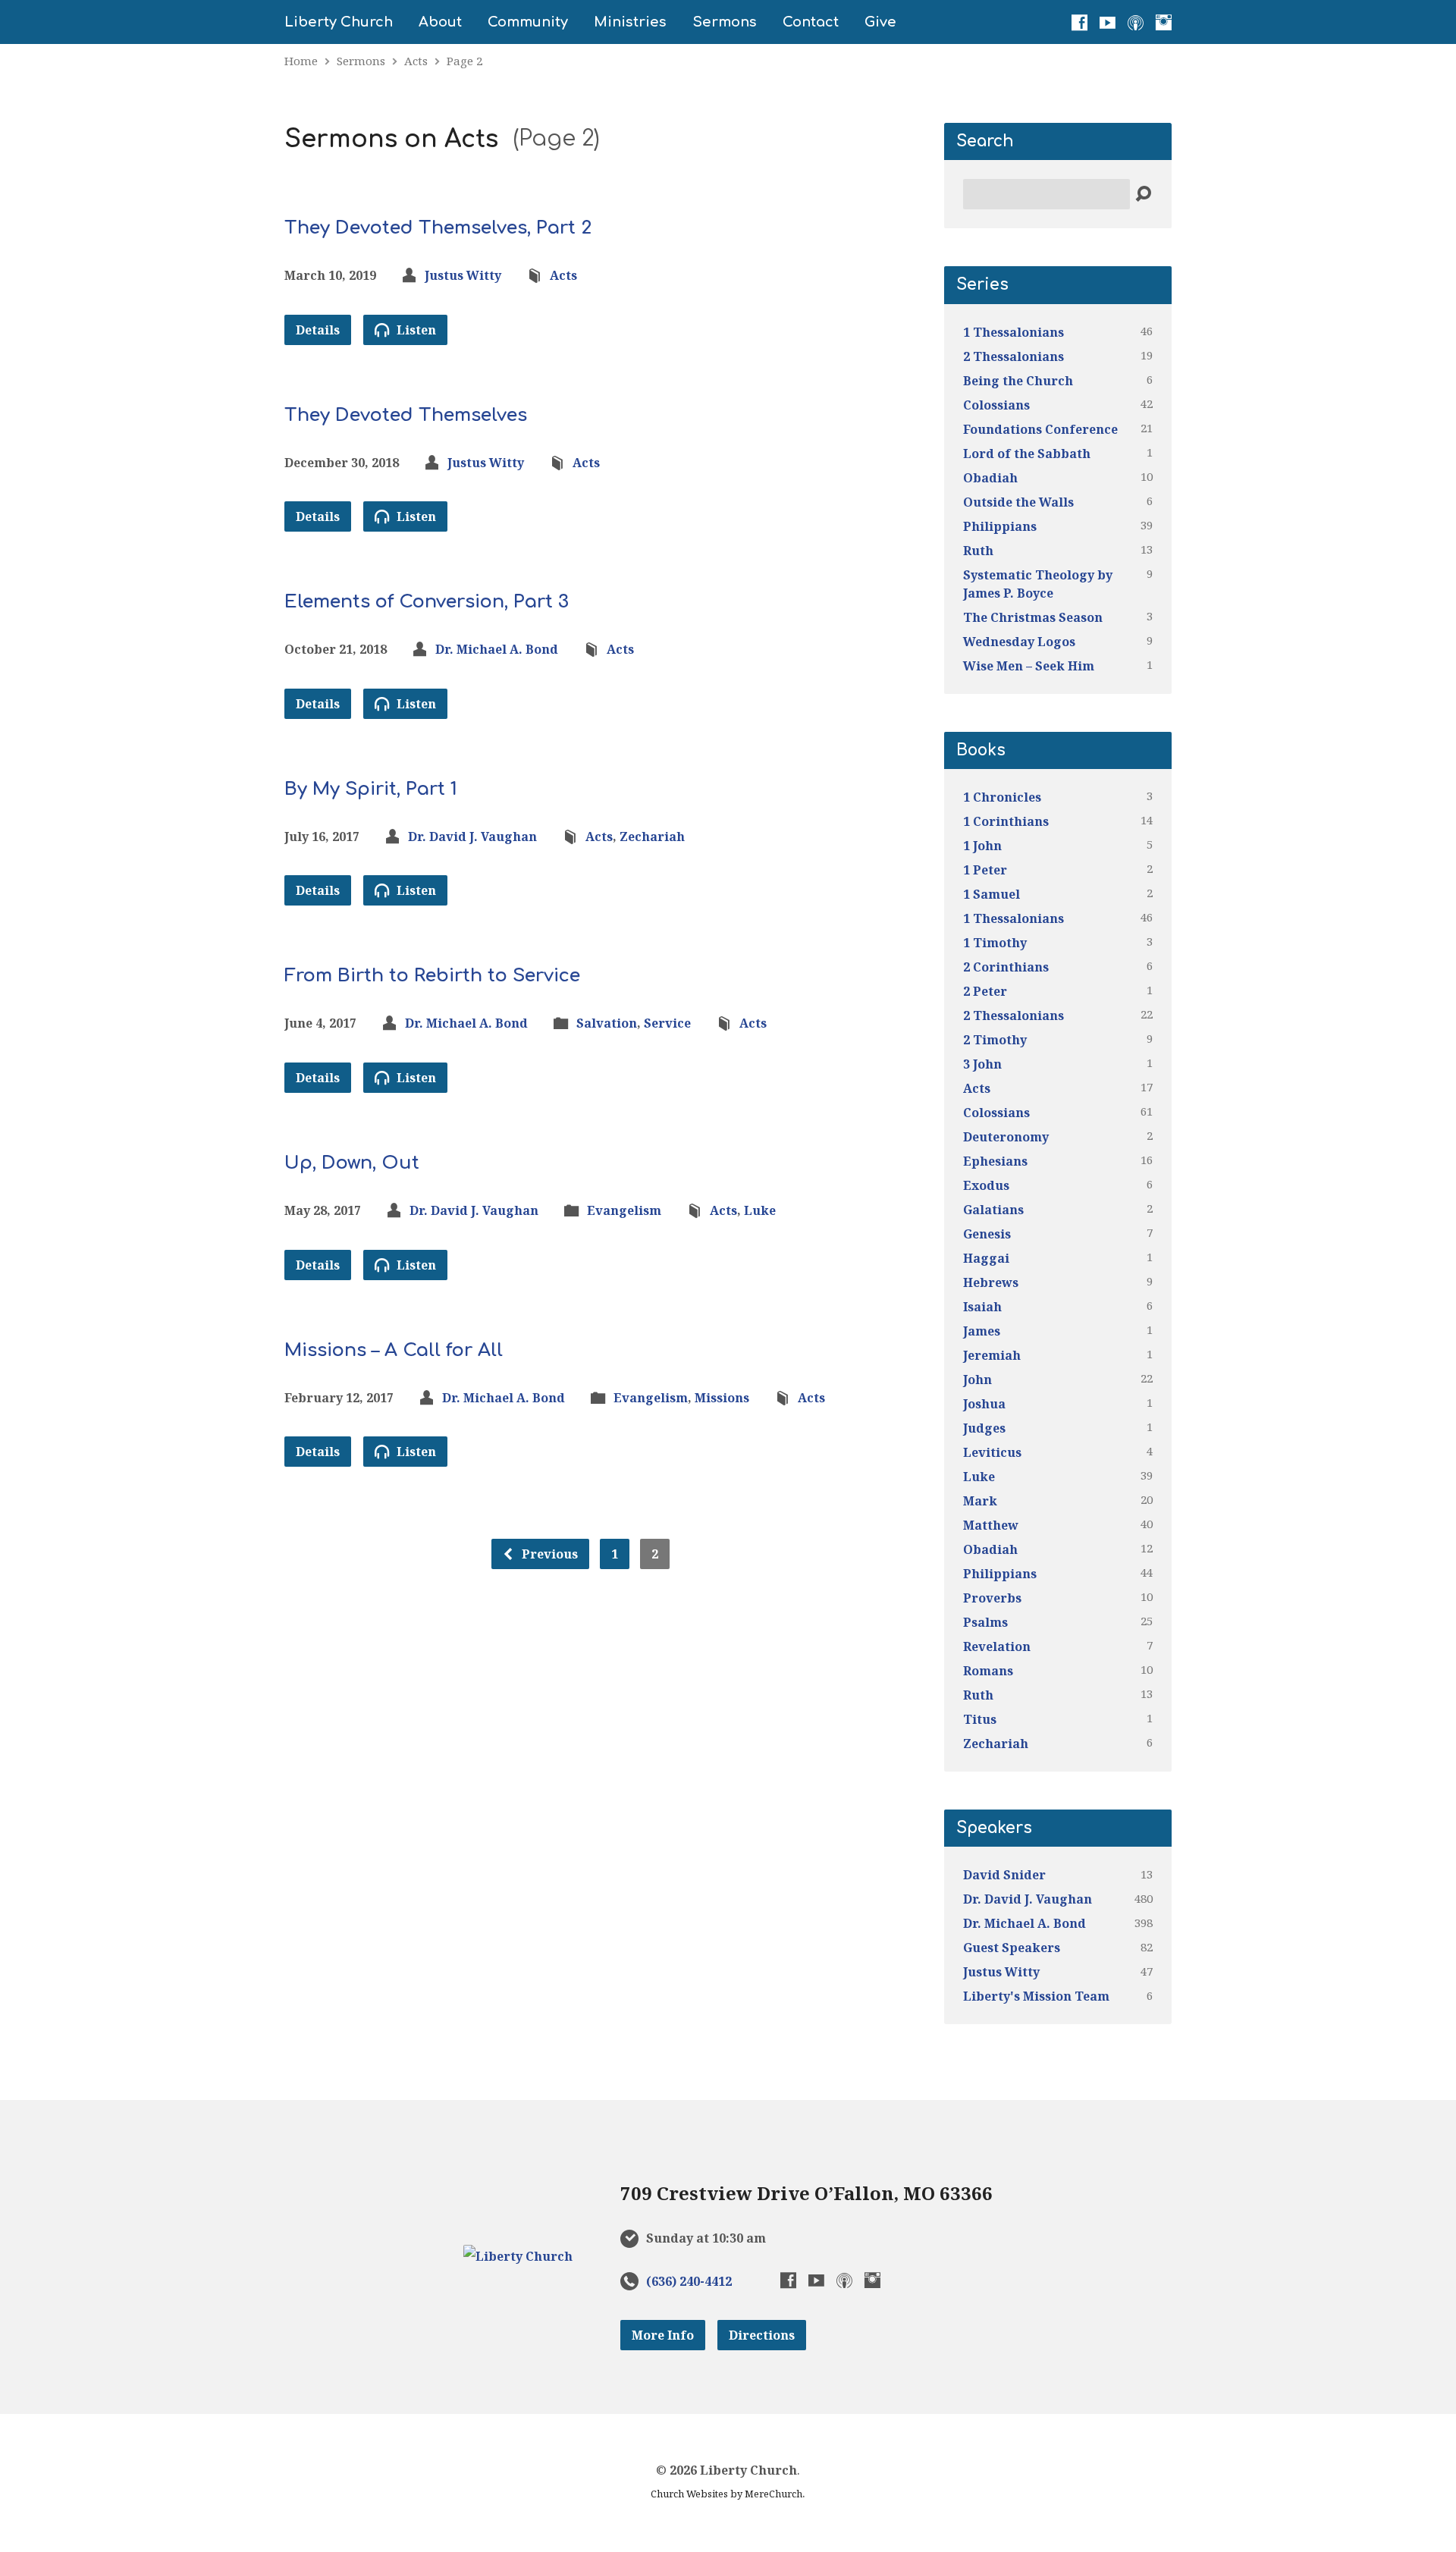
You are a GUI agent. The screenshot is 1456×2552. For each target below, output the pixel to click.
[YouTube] (1108, 22)
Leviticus (992, 1452)
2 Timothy (995, 1040)
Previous (548, 1554)
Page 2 (464, 61)
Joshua (984, 1404)
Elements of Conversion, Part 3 (427, 602)
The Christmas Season (1033, 617)
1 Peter (985, 870)
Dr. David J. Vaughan (472, 837)
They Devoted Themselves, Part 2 (438, 228)
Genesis (987, 1234)
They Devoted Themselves (406, 415)
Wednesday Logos (1019, 642)
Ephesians (995, 1161)
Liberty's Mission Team (1036, 1996)
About (440, 22)
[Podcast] (1136, 22)
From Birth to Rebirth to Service (432, 976)
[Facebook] (1079, 22)
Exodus (986, 1185)
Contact (811, 22)
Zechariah (652, 837)
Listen (415, 330)
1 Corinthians (1006, 821)
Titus (980, 1719)
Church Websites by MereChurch (726, 2494)
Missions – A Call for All (394, 1350)
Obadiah (990, 478)
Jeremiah (992, 1355)
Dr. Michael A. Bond (497, 649)
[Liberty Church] (518, 2256)
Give (880, 22)
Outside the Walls (1018, 502)
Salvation (607, 1023)
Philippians (1000, 526)
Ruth (978, 551)
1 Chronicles (1002, 797)
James (982, 1331)
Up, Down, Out (352, 1163)
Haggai (986, 1258)
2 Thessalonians (1014, 356)
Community (528, 22)
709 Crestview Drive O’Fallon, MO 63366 (806, 2193)
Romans (988, 1671)
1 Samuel (992, 894)
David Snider (1004, 1875)
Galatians (993, 1210)
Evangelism (624, 1210)
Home (301, 61)
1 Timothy (995, 943)
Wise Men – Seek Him (1029, 666)
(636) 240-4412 (689, 2281)
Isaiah (982, 1307)
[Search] (1143, 195)
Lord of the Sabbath (1027, 454)
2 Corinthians (1006, 967)
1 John (982, 846)
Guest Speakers (1012, 1948)
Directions (762, 2335)
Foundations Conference (1040, 429)
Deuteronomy (1006, 1137)
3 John (982, 1064)
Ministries (630, 22)
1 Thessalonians (1014, 332)
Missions (722, 1398)
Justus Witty (463, 275)
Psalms (985, 1622)
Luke (760, 1210)
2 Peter (985, 991)
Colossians (996, 405)
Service (667, 1023)
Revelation (997, 1646)
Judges (984, 1428)
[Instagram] (1164, 22)
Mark (980, 1501)
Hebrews (991, 1282)
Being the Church (1018, 381)
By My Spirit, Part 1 (371, 789)
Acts (416, 61)
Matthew (991, 1525)
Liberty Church (339, 22)
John (977, 1380)
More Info (663, 2335)
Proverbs (992, 1598)
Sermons (725, 22)
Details (318, 330)
